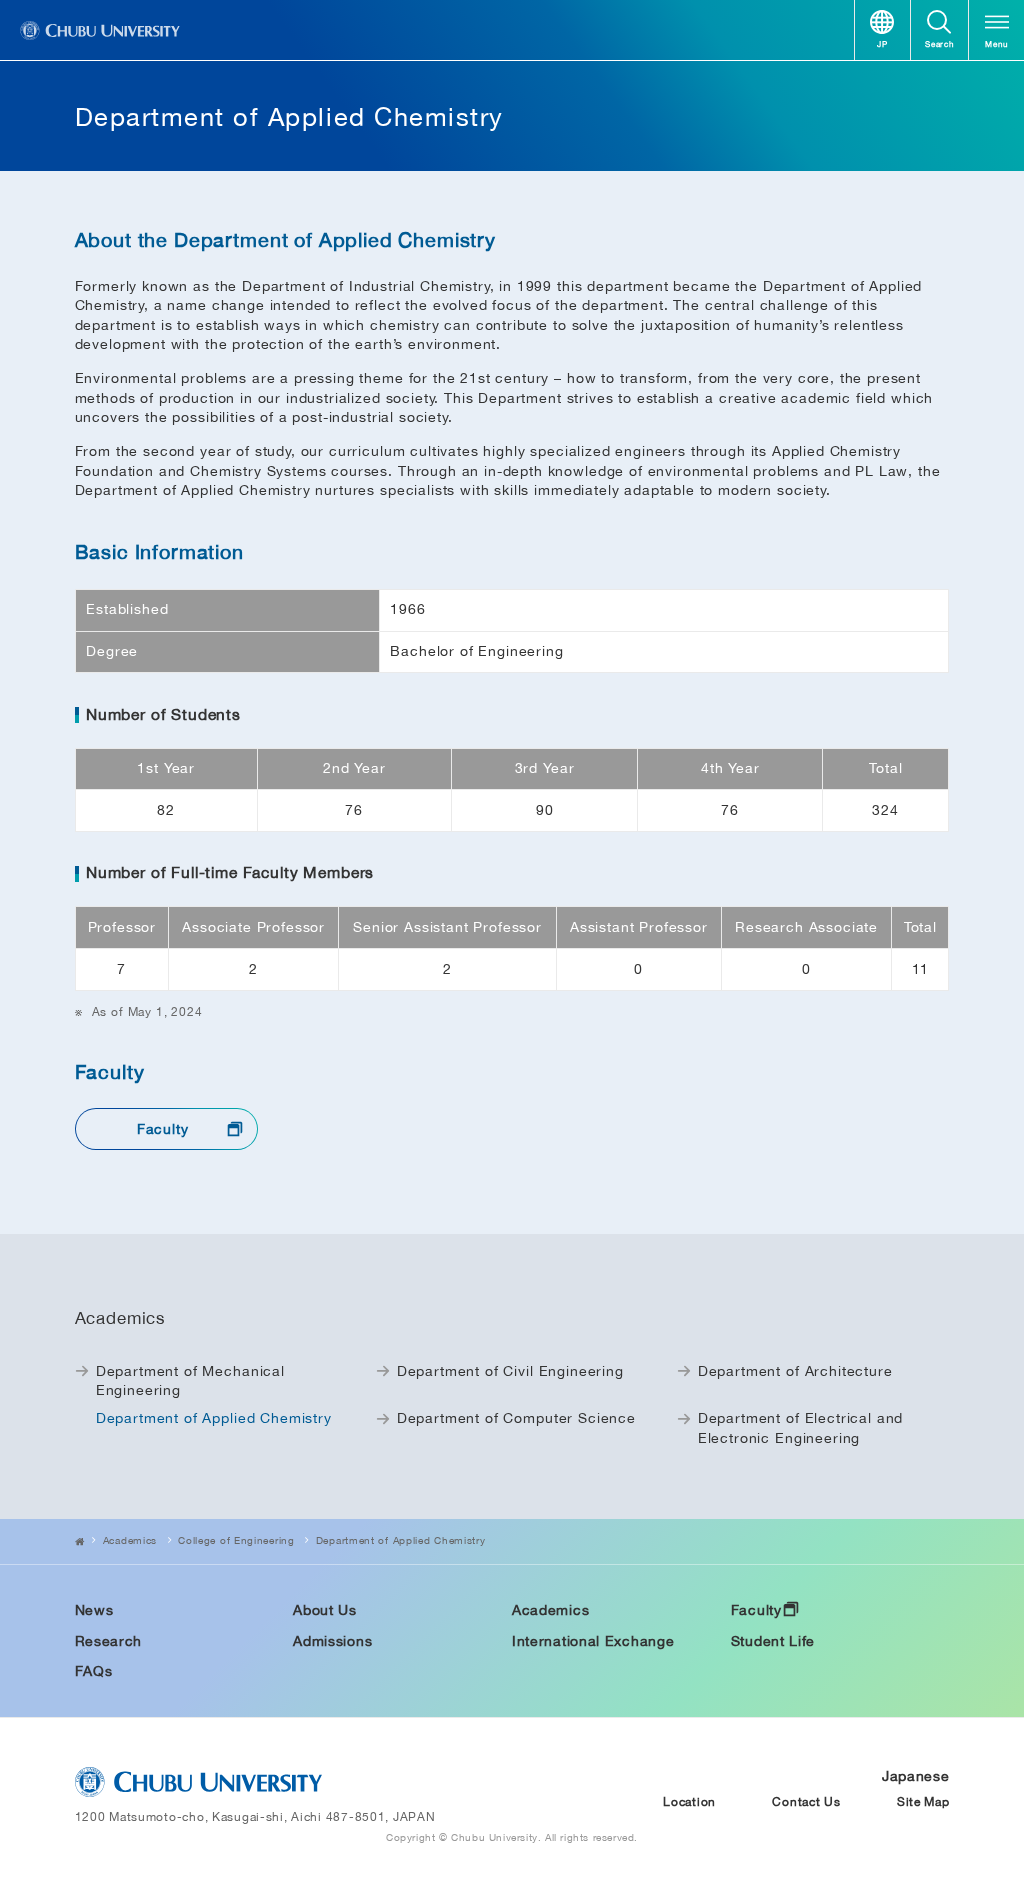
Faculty (163, 1129)
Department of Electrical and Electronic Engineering (801, 1428)
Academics (130, 1540)
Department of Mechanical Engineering (190, 1381)
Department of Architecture (795, 1371)
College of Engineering (236, 1540)
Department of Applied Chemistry (401, 1540)
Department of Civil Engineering (510, 1371)
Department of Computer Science (516, 1418)
